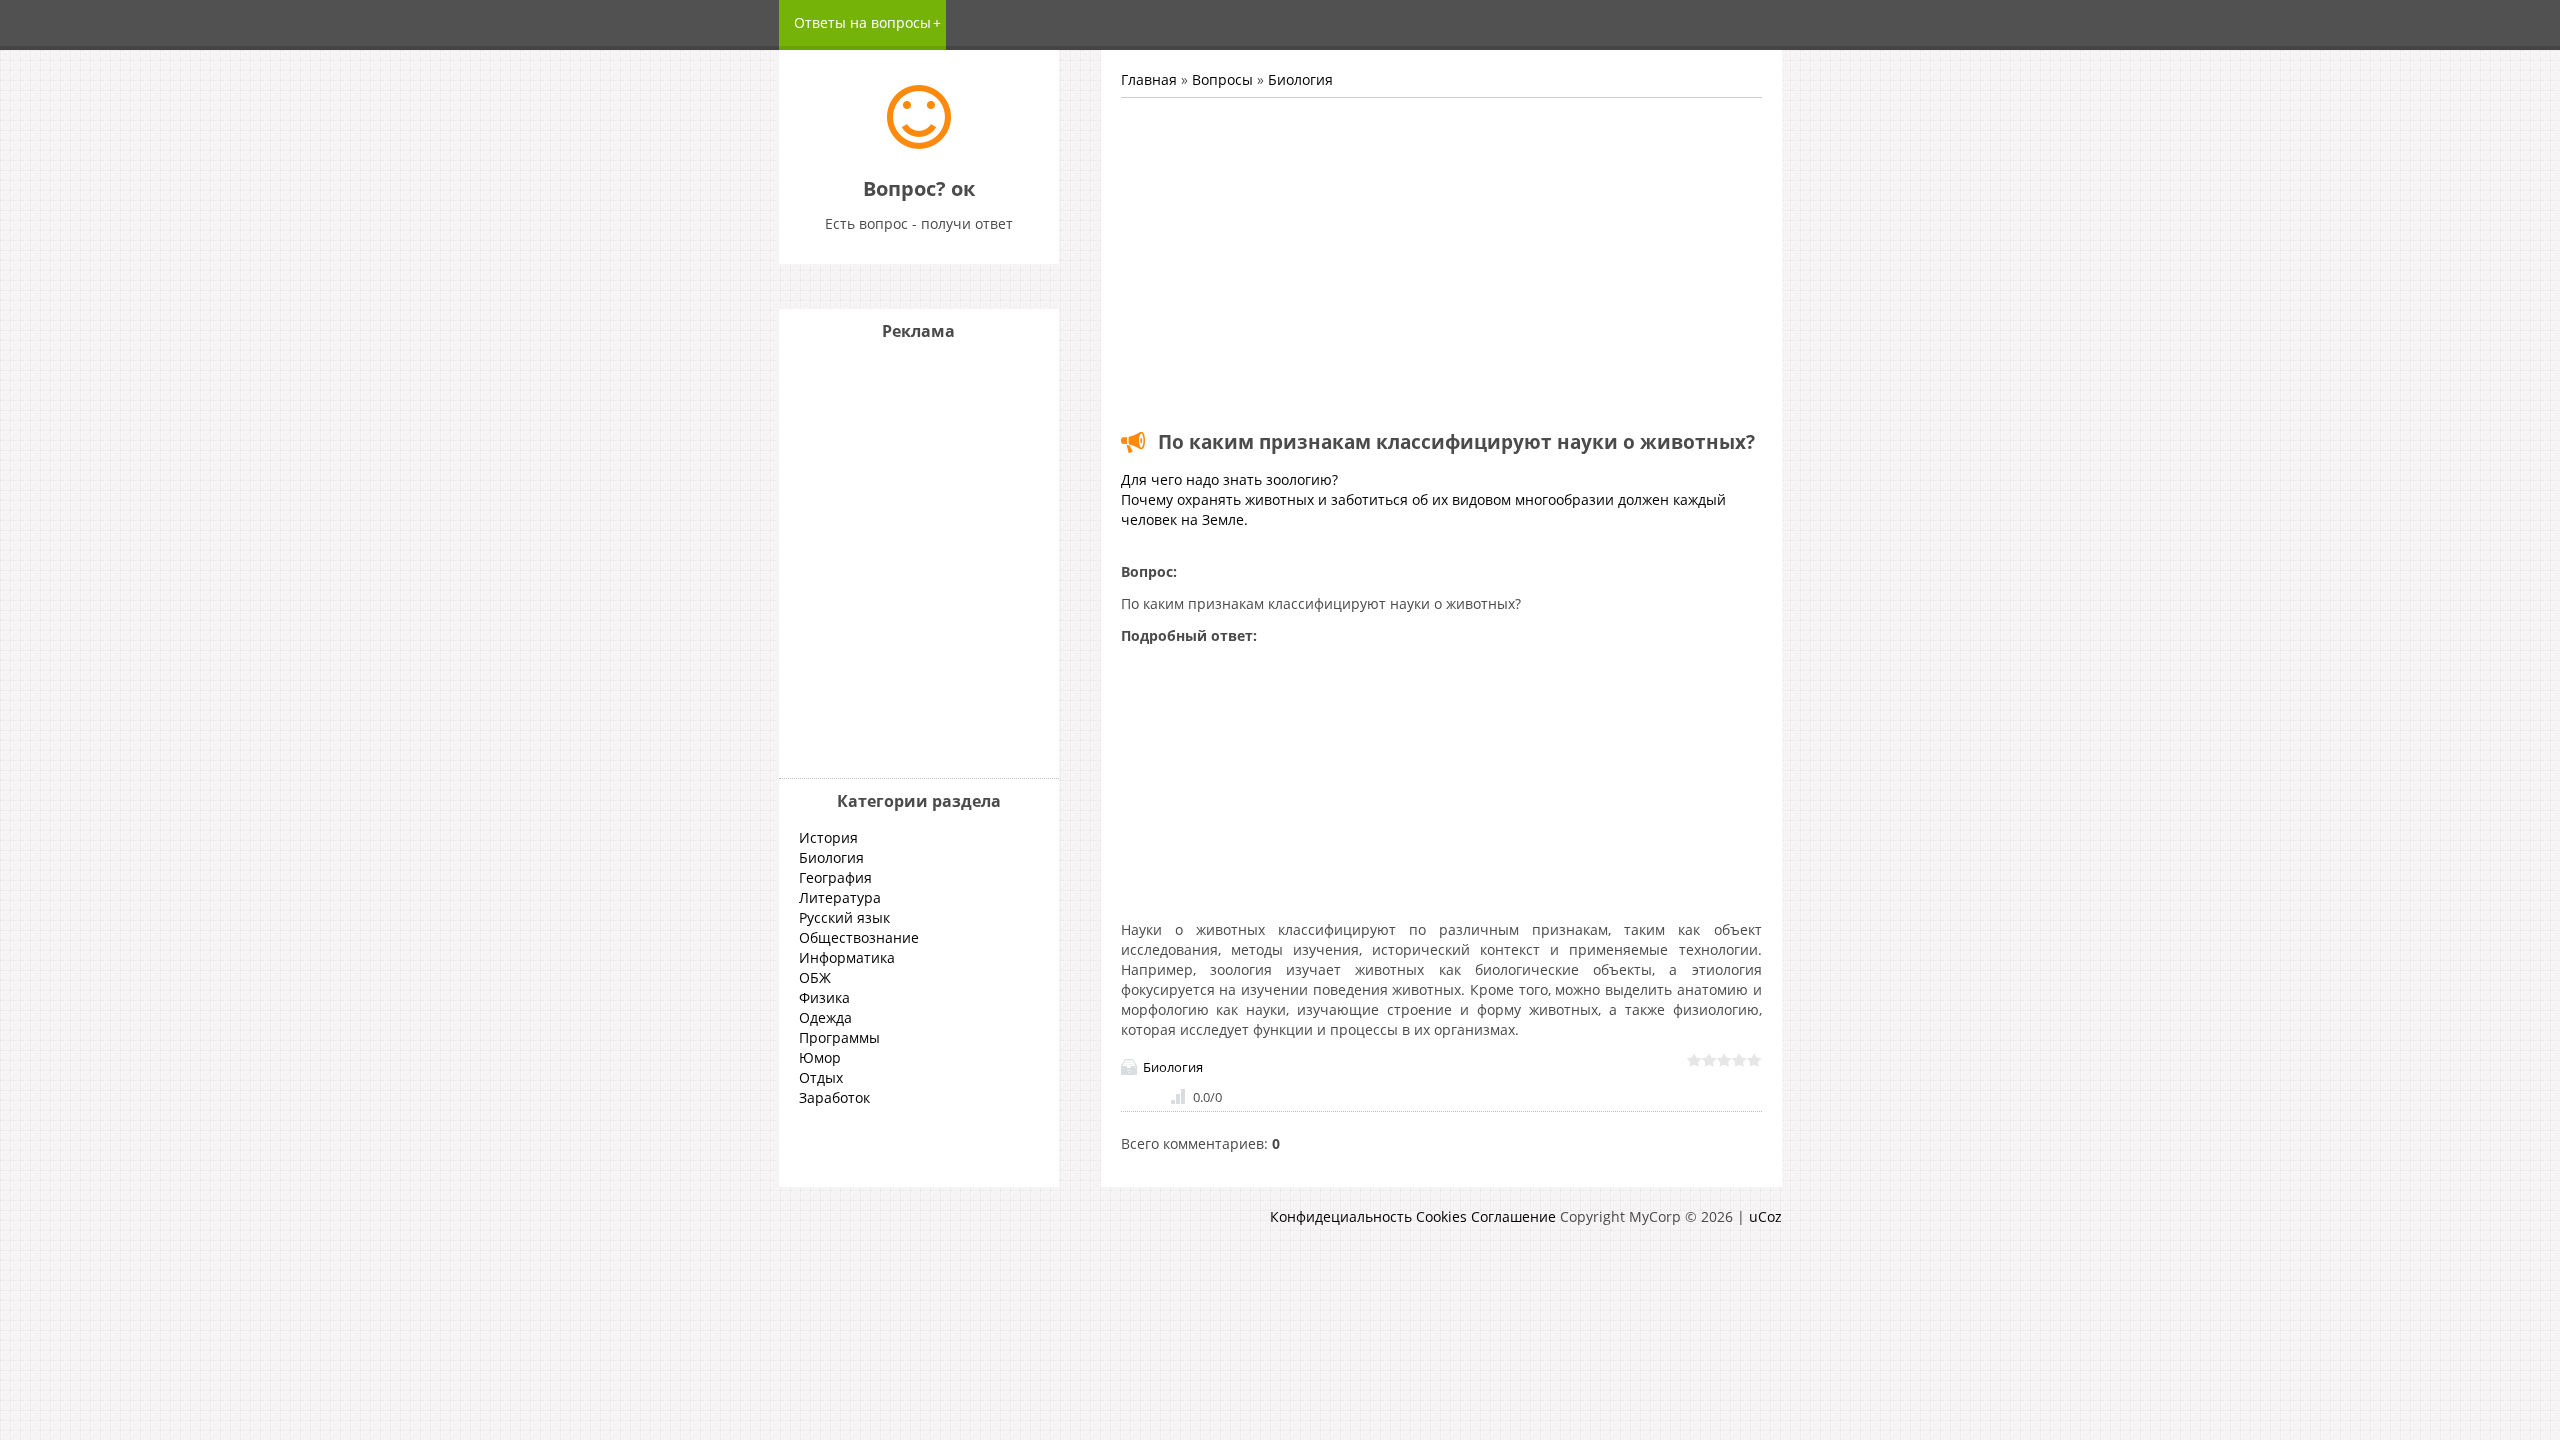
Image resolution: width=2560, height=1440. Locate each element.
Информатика (847, 957)
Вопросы (1222, 79)
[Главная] (919, 143)
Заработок (834, 1097)
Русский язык (844, 917)
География (835, 877)
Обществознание (859, 937)
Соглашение (1513, 1216)
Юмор (820, 1057)
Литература (840, 897)
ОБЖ (815, 977)
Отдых (821, 1077)
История (828, 837)
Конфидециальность (1341, 1216)
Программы (839, 1037)
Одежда (825, 1017)
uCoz (1765, 1216)
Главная (1149, 79)
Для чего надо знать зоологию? (1229, 479)
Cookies (1441, 1216)
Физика (824, 997)
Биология (1300, 79)
